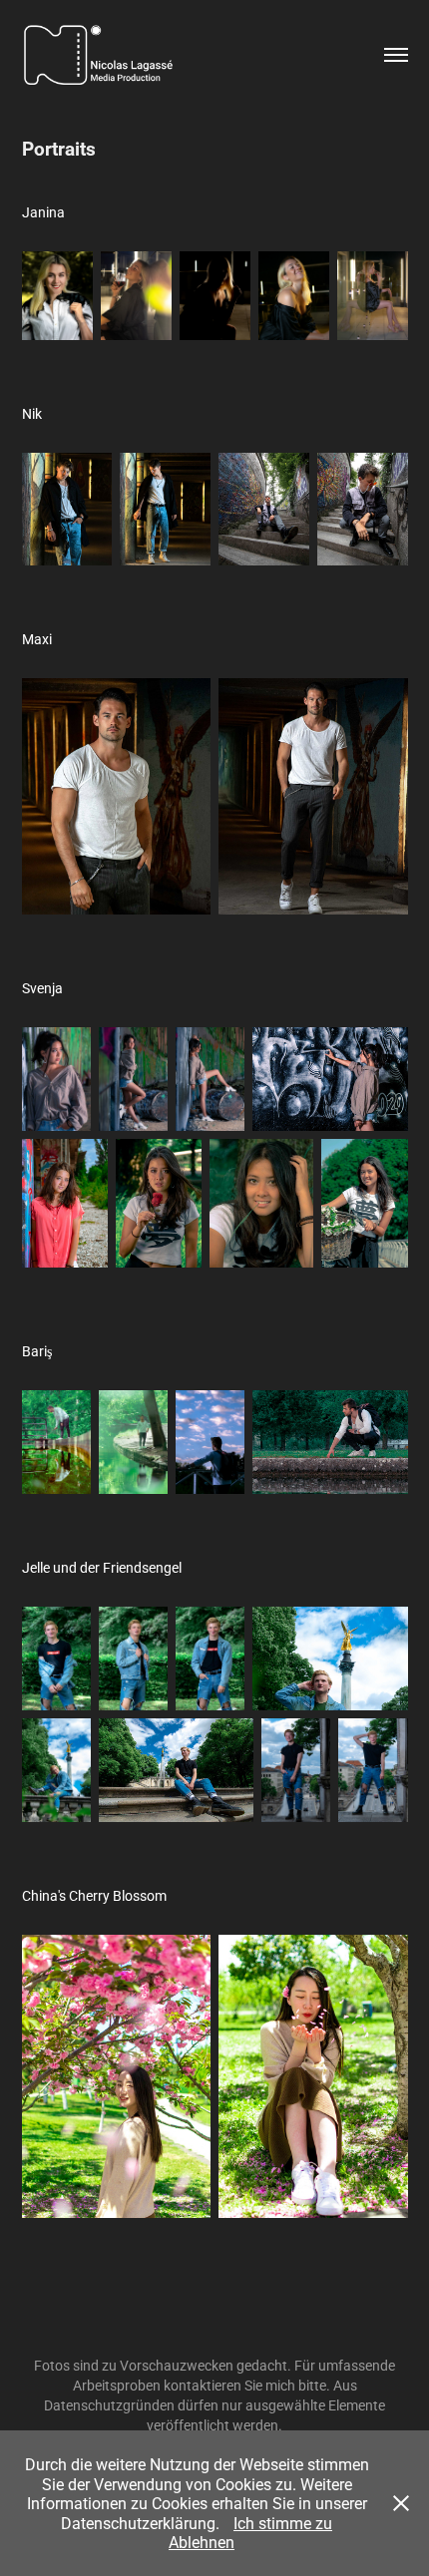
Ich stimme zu (283, 2523)
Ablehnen (202, 2542)
